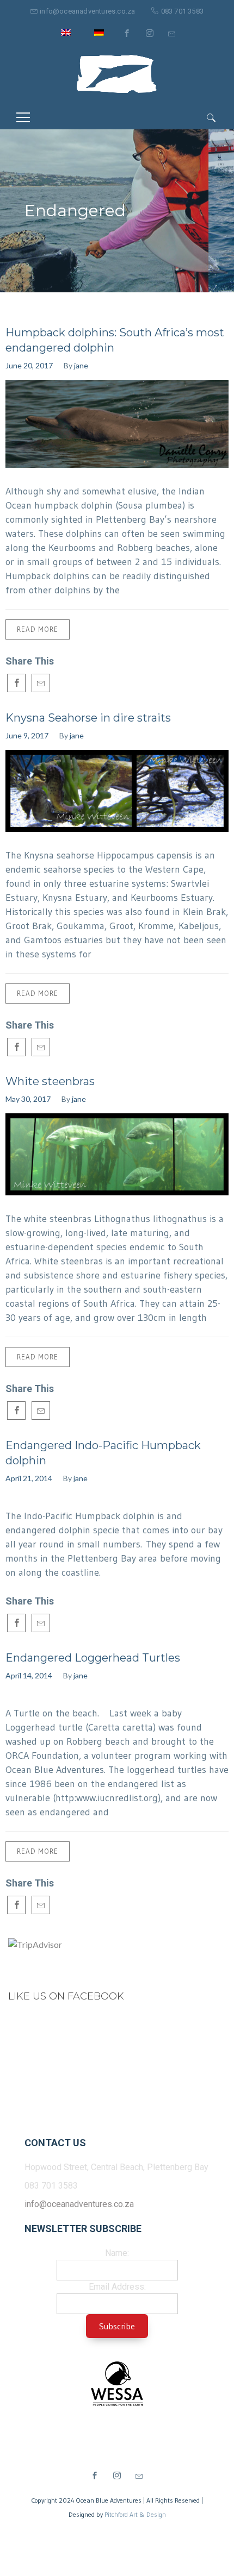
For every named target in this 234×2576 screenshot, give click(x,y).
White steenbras (50, 1081)
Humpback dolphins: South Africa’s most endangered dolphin (115, 340)
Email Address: (117, 2287)
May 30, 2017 (28, 1099)
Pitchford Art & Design (135, 2514)
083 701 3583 (182, 11)
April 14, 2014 (29, 1675)
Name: (117, 2253)
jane (81, 365)
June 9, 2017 (27, 735)
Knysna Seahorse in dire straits (88, 718)
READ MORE (38, 629)
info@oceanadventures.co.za (87, 11)
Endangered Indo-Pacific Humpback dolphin (103, 1453)
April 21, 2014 (29, 1478)
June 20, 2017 (29, 365)
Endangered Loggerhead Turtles (93, 1658)
